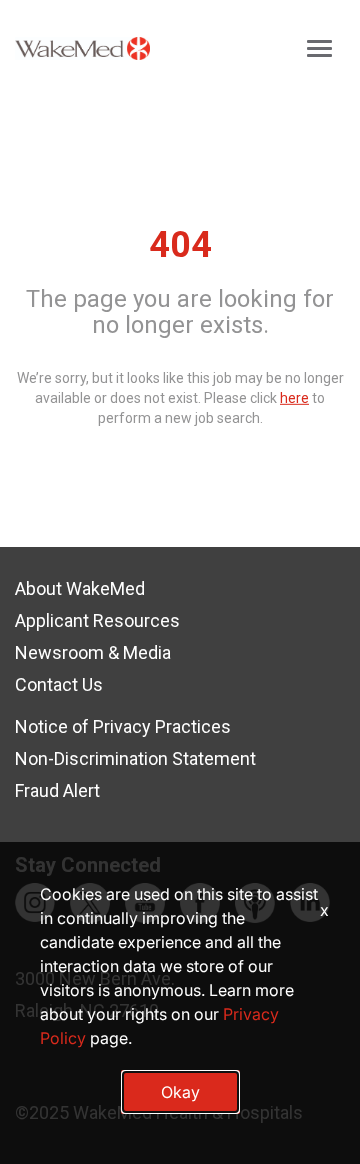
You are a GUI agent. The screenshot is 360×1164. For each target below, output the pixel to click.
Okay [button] (180, 1092)
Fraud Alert (57, 790)
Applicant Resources (97, 620)
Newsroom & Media (93, 652)
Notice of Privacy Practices (123, 726)
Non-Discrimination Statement (135, 758)
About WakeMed (80, 588)
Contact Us (59, 684)
